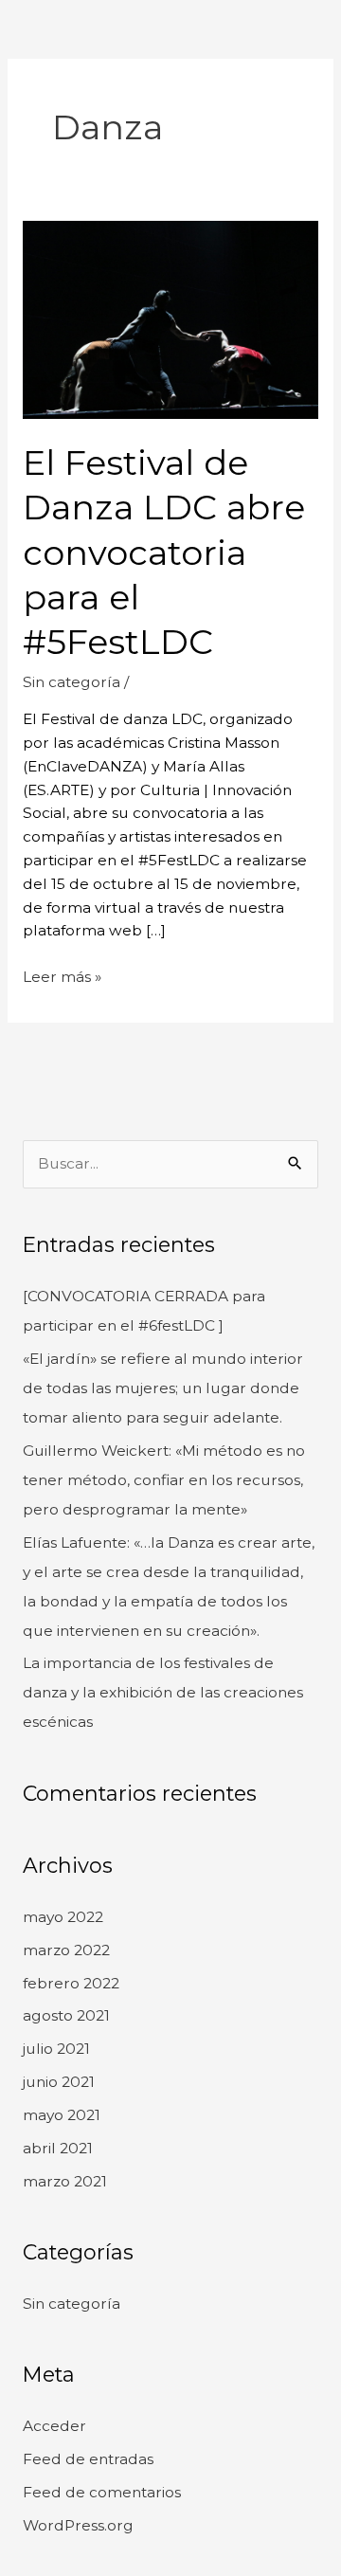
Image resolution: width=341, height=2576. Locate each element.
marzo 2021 (65, 2181)
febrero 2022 (71, 1983)
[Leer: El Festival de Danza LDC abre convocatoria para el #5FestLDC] (170, 319)
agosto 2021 (66, 2015)
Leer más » (62, 976)
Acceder (54, 2426)
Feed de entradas (88, 2459)
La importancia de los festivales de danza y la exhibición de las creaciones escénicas (163, 1692)
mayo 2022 (63, 1917)
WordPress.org (78, 2525)
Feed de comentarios (102, 2492)
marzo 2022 (66, 1950)
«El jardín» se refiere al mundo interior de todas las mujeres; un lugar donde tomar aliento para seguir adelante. (163, 1388)
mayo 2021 (62, 2115)
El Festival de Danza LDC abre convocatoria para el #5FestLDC (164, 553)
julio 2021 (56, 2049)
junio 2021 (59, 2082)
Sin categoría (72, 682)
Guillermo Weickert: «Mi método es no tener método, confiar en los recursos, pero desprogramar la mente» (164, 1480)
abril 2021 (58, 2148)
